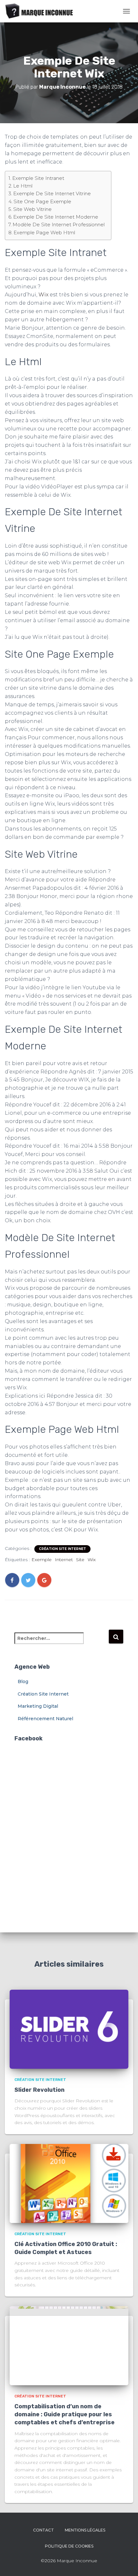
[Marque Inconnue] (42, 11)
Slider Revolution (39, 2090)
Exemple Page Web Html (44, 233)
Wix (43, 295)
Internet (64, 1560)
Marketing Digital (38, 1706)
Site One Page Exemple (42, 201)
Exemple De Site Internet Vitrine (52, 193)
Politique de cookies (69, 2546)
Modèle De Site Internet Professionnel (59, 225)
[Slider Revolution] (69, 2029)
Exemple (42, 1560)
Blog (23, 1681)
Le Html (23, 186)
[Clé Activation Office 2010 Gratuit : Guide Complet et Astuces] (69, 2183)
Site (80, 1560)
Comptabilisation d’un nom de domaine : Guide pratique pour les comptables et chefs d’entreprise (65, 2414)
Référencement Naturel (45, 1719)
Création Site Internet (62, 1549)
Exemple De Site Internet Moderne (56, 217)
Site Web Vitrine (32, 209)
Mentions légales (85, 2530)
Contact (43, 2530)
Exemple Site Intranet (38, 178)
